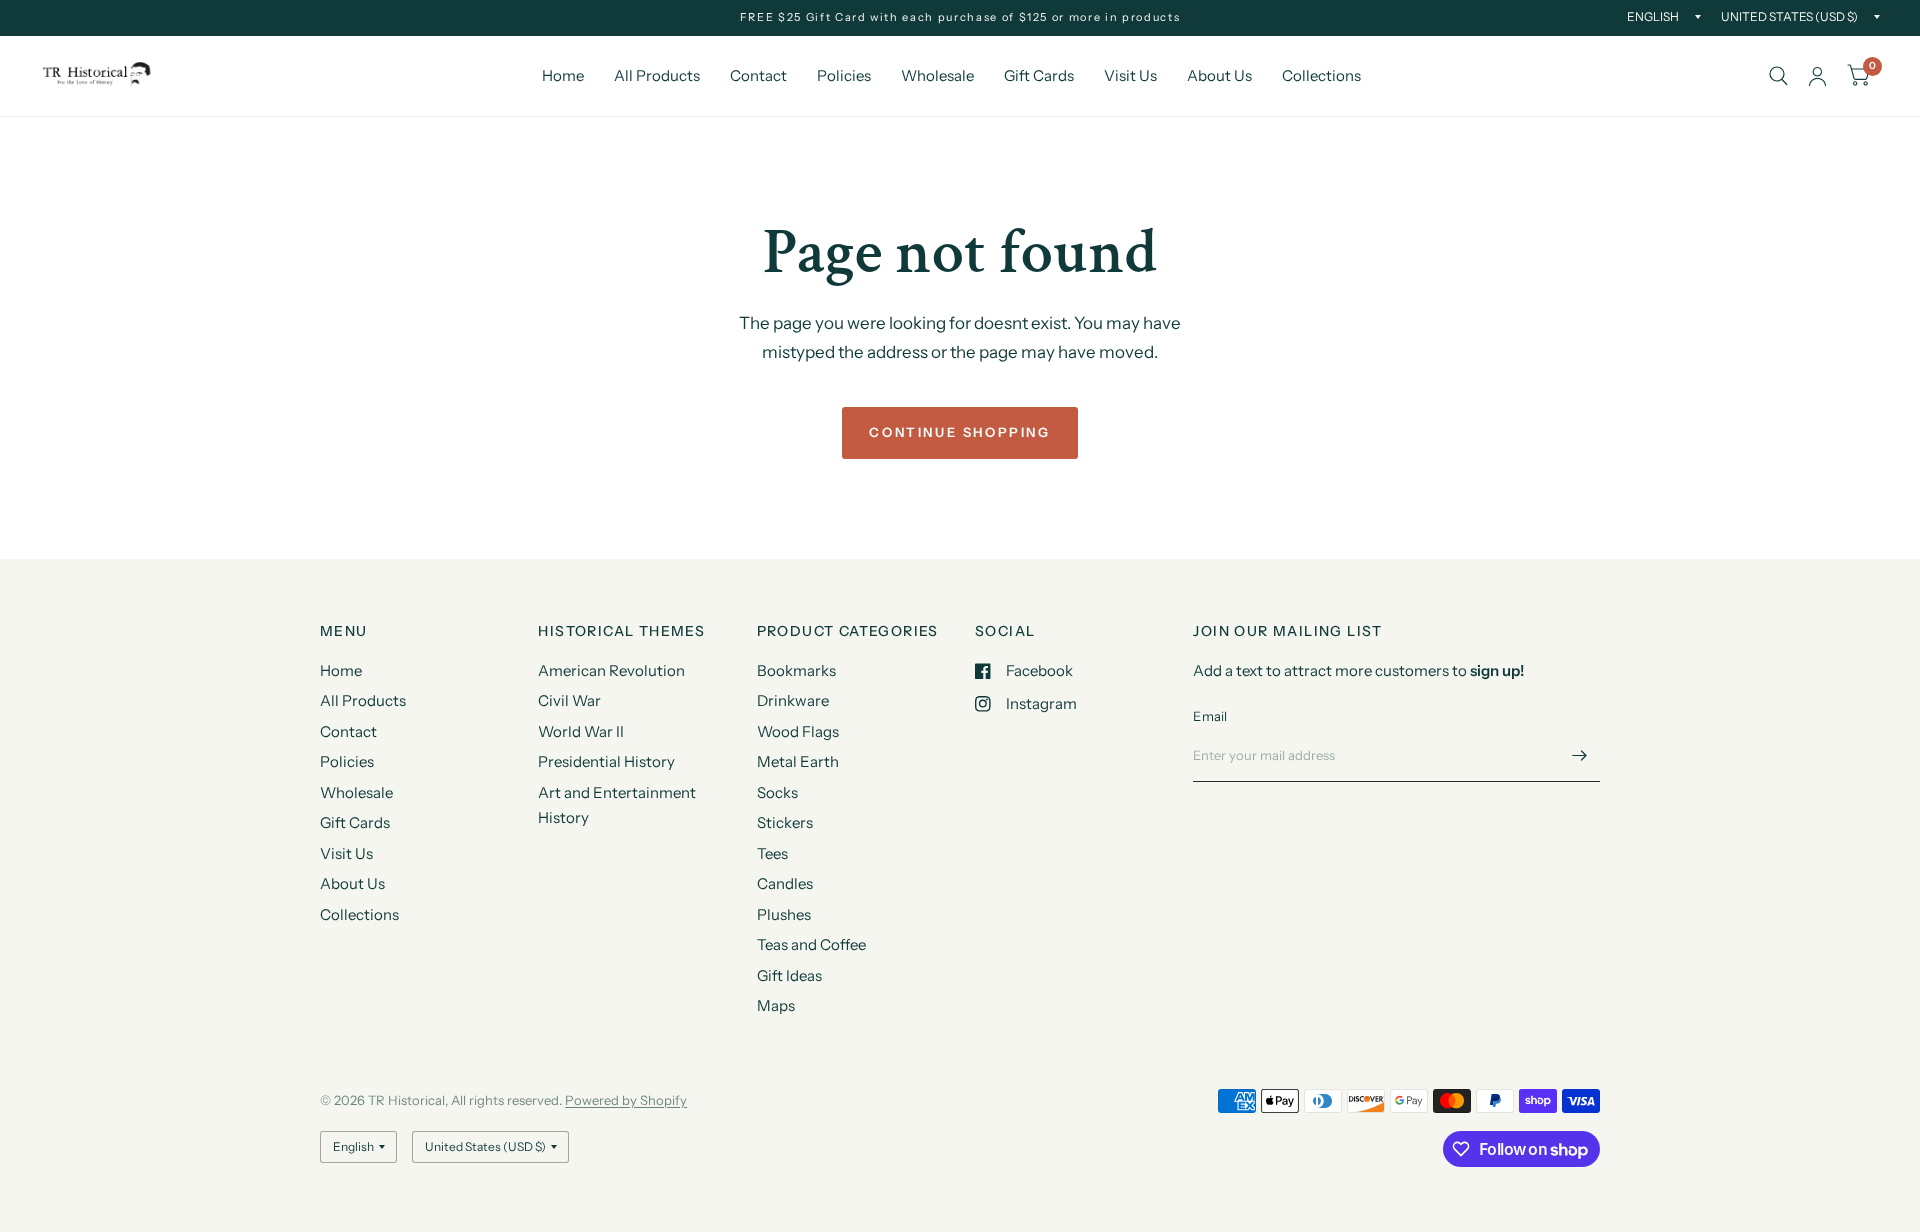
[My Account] (1817, 76)
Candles (785, 883)
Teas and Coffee (811, 944)
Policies (844, 75)
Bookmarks (796, 670)
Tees (772, 853)
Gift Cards (1039, 75)
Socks (777, 792)
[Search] (1778, 76)
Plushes (784, 914)
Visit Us (1130, 75)
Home (563, 75)
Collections (1321, 75)
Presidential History (606, 761)
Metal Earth (798, 761)
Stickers (785, 822)
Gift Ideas (789, 975)
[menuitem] (563, 76)
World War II (581, 731)
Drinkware (793, 700)
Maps (776, 1005)
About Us (1219, 75)
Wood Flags (798, 731)
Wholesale (937, 75)
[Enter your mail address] (1580, 756)
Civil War (569, 700)
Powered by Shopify (626, 1100)
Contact (758, 75)
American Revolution (611, 670)
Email (1210, 716)
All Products (657, 75)
